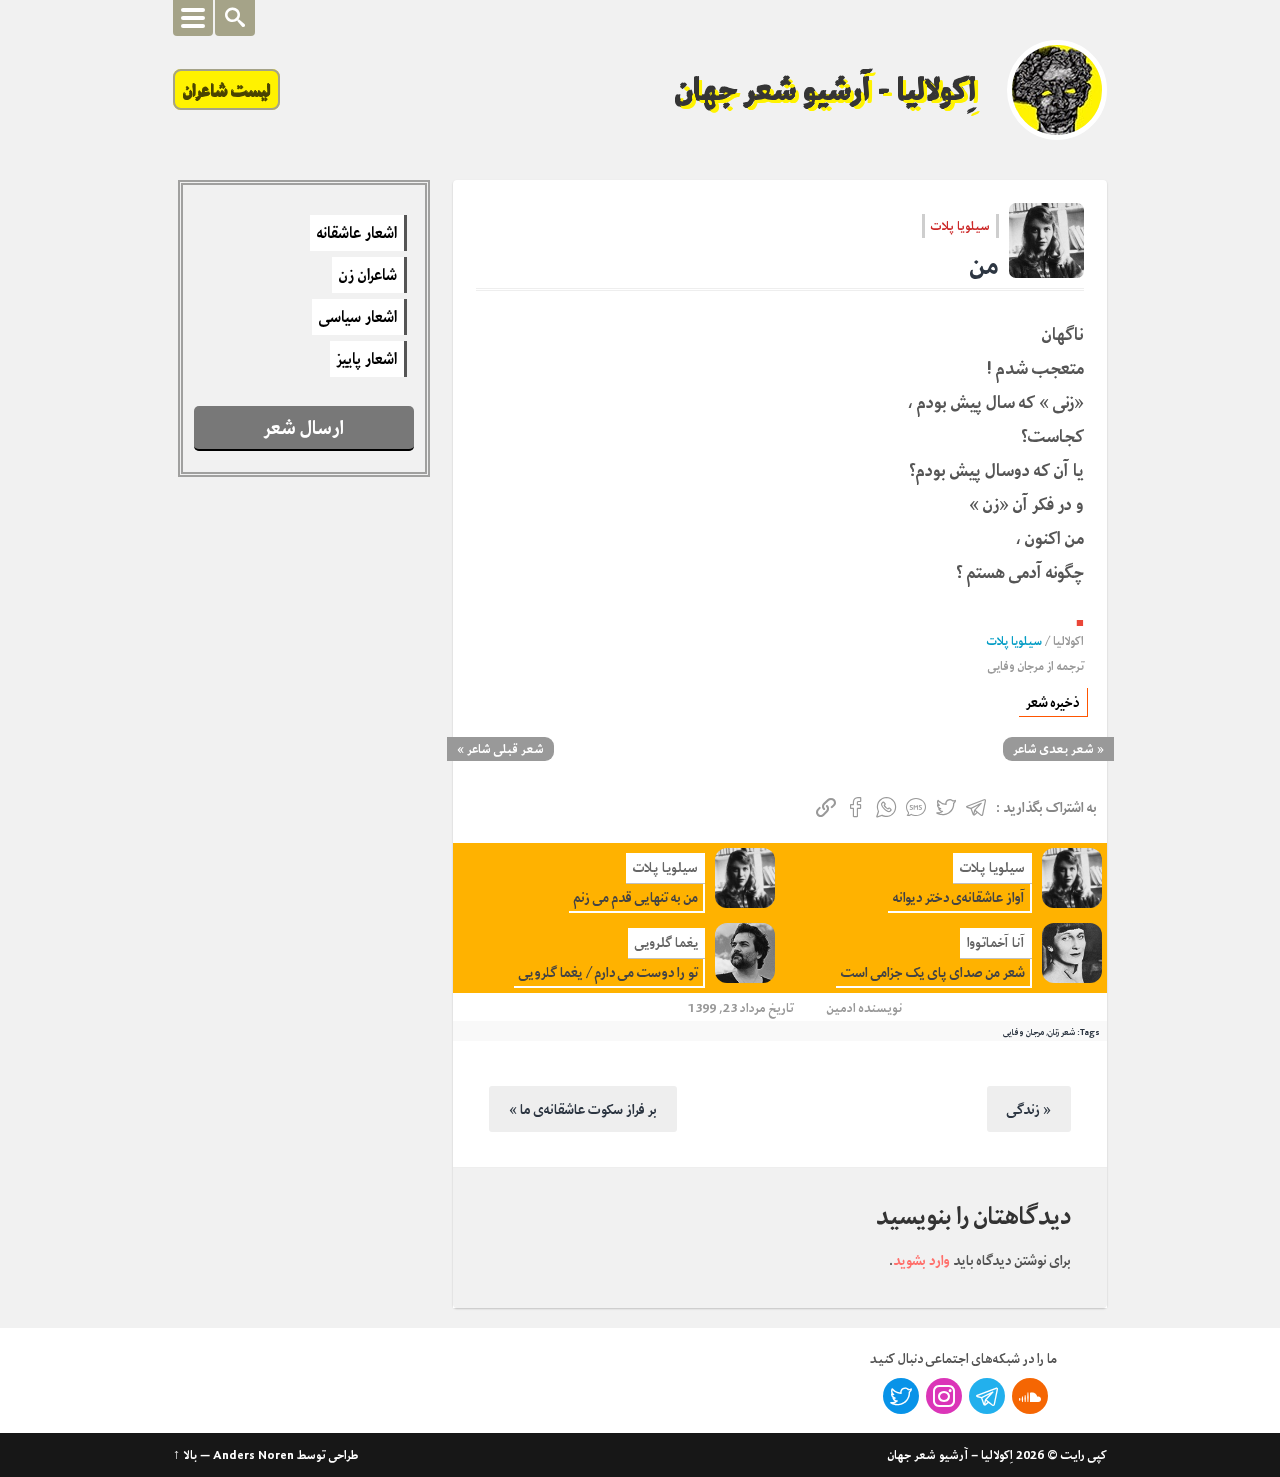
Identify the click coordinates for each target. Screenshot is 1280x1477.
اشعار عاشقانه (357, 233)
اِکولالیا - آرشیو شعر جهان (826, 90)
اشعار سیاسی (358, 317)
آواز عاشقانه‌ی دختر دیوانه (959, 897)
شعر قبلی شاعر (505, 749)
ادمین (841, 1007)
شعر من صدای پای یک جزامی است (933, 972)
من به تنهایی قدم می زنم (636, 897)
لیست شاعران (226, 89)
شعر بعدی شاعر (1053, 749)
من (984, 265)
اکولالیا (1068, 641)
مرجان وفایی (1016, 666)
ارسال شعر (304, 427)
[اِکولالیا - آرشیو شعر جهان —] (1057, 90)
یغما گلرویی (666, 942)
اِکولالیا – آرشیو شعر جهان (950, 1455)
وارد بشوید (921, 1260)
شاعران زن (368, 275)
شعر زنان (1061, 1032)
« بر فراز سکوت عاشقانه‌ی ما (583, 1109)
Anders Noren (253, 1455)
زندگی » (1029, 1109)
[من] (1046, 240)
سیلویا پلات (960, 226)
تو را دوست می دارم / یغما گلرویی (608, 972)
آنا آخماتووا (996, 942)
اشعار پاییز (367, 359)
